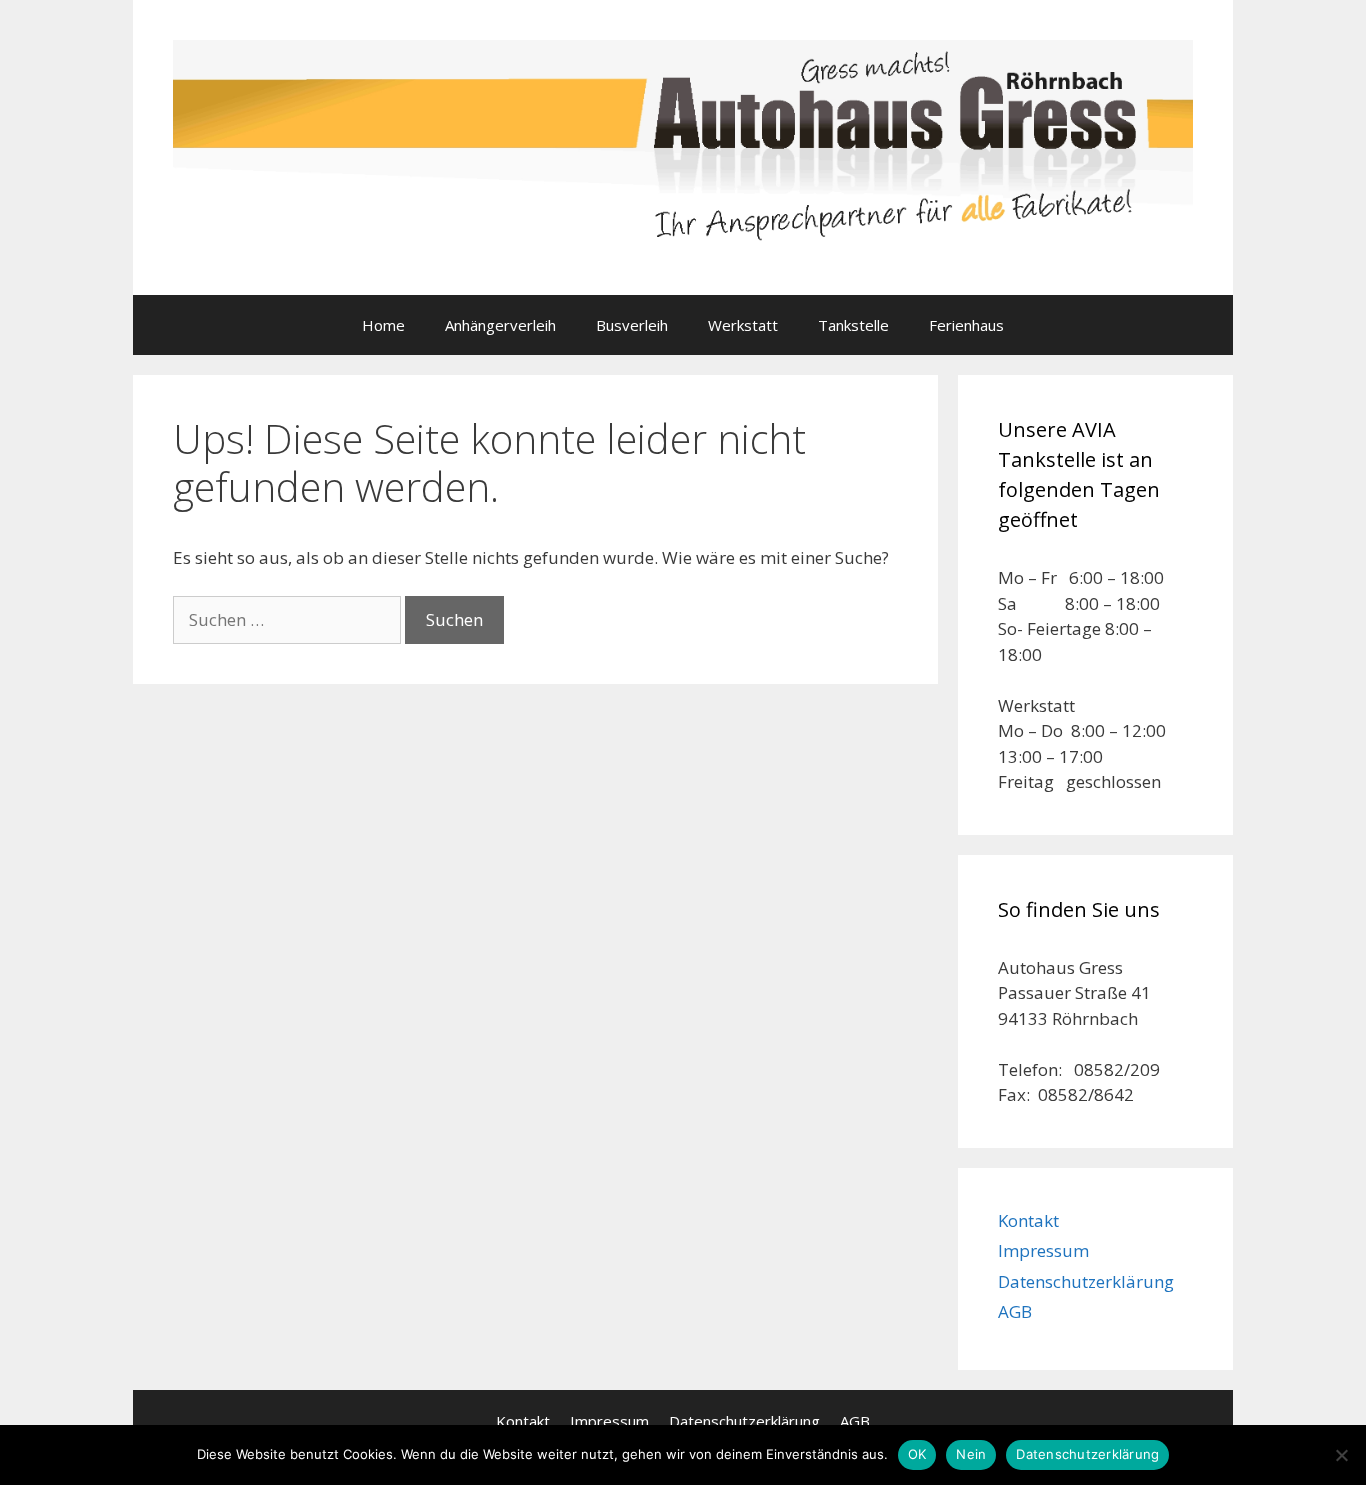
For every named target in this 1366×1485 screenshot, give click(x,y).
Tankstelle (853, 325)
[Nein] (1341, 1455)
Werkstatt (743, 325)
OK (917, 1454)
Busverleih (632, 325)
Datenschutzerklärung (1086, 1281)
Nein (971, 1454)
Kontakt (1028, 1220)
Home (383, 325)
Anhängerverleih (500, 325)
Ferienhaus (966, 325)
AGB (1015, 1311)
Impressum (1043, 1250)
